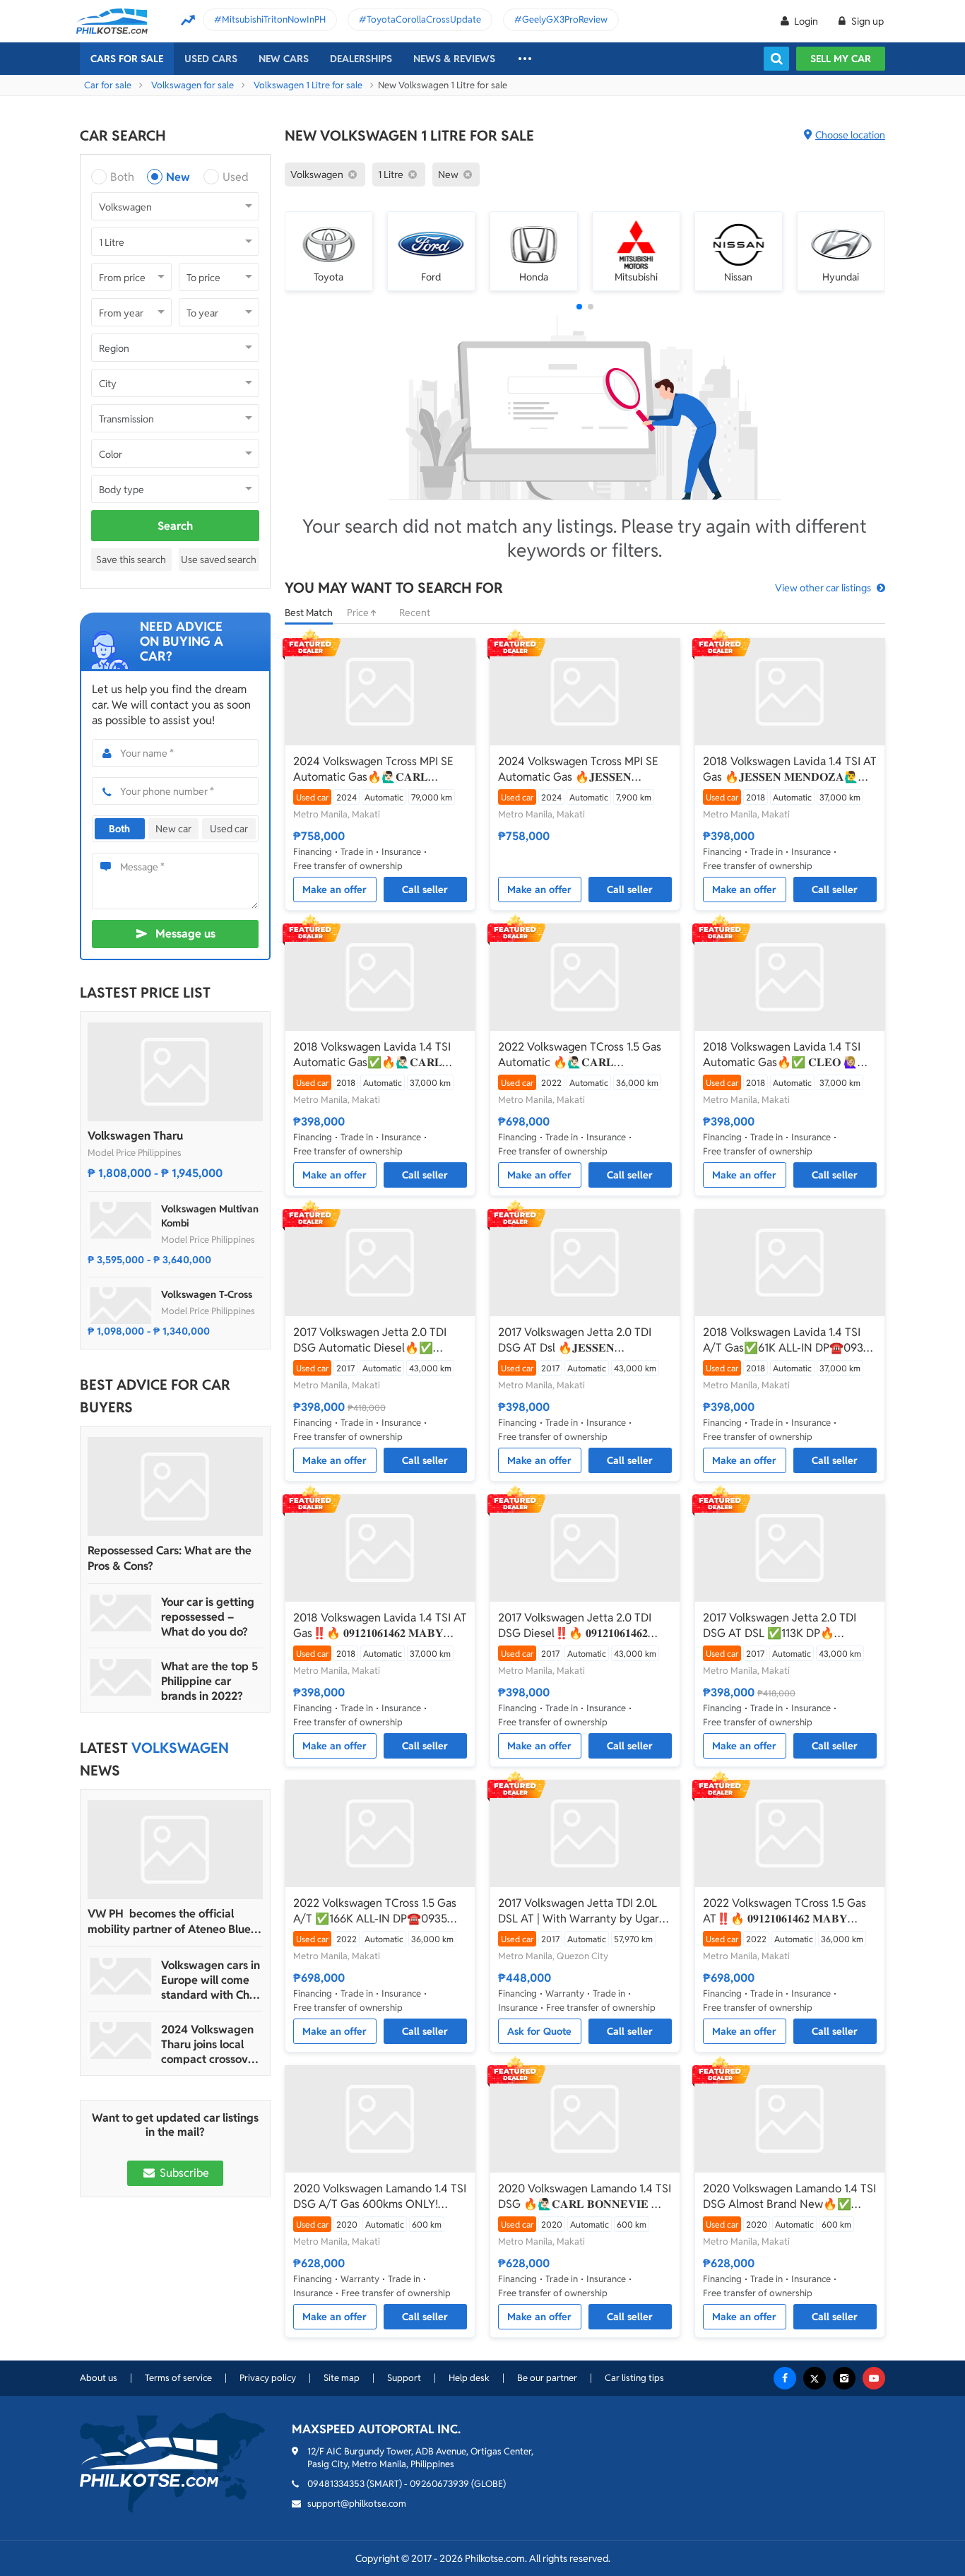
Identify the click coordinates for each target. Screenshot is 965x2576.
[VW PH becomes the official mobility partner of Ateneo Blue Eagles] (175, 1850)
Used (236, 177)
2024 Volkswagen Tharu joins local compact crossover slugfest (210, 2044)
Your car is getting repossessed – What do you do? (208, 1617)
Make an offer (335, 890)
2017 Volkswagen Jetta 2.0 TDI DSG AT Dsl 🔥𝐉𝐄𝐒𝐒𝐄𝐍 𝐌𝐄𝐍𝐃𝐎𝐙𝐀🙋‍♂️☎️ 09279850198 (579, 1340)
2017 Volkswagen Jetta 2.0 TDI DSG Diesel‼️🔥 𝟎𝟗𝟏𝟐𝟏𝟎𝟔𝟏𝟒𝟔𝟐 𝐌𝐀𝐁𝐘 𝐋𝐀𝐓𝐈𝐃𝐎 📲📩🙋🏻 (575, 1626)
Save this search (131, 560)
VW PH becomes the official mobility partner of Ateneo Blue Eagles (169, 1922)
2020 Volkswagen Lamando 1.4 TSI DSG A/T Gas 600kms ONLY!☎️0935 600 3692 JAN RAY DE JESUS (380, 2197)
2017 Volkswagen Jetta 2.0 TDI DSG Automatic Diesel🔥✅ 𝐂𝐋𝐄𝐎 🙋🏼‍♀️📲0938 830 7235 (370, 1340)
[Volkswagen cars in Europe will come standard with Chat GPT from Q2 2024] (121, 1976)
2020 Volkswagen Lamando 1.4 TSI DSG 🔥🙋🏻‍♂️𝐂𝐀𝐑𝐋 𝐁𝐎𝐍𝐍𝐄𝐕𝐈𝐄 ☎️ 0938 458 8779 (585, 2197)
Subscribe (183, 2173)
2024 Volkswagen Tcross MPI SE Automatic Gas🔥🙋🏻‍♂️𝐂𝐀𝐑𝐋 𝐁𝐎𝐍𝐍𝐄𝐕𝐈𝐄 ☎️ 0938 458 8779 (373, 769)
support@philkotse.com (357, 2504)
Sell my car (841, 59)
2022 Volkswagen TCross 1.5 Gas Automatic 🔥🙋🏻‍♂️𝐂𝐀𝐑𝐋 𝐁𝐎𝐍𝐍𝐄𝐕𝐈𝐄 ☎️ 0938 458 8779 (580, 1055)
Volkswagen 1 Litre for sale (308, 85)
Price (359, 613)
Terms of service (178, 2378)
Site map (342, 2378)
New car (173, 829)
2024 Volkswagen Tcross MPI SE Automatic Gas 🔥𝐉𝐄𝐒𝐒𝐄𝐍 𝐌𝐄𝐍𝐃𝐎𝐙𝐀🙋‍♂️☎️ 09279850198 (579, 769)
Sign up (866, 21)
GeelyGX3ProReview (565, 19)
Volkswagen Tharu (135, 1136)
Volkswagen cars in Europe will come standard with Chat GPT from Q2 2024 (211, 1980)
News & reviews (454, 59)
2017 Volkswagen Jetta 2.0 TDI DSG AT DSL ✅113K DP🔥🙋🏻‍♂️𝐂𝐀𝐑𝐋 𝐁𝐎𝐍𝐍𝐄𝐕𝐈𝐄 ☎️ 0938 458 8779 (782, 1626)
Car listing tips (634, 2378)
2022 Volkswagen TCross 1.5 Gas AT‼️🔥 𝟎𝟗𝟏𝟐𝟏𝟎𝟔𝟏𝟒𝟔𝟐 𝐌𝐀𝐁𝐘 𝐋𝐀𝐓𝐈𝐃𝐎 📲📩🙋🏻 (785, 1911)
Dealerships (361, 59)
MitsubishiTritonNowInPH (274, 19)
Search (175, 526)
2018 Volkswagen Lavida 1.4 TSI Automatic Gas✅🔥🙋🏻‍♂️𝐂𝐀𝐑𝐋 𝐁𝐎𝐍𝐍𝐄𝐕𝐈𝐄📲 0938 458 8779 (372, 1055)
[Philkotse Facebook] (785, 2378)
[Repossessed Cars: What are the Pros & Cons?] (175, 1487)
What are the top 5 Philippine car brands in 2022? (209, 1681)
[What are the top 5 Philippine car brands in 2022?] (121, 1677)
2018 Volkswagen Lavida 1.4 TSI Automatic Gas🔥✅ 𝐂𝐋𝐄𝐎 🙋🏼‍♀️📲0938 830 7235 (787, 1055)
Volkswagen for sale (193, 85)
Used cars (211, 59)
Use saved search (219, 560)
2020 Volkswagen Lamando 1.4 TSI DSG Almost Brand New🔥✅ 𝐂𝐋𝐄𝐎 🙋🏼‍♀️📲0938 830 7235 (789, 2197)
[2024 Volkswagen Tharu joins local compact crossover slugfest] (121, 2040)
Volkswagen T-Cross (207, 1294)
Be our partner (547, 2378)
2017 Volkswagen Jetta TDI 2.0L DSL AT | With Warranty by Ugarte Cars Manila (584, 1911)
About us (99, 2378)
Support (404, 2378)
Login (806, 21)
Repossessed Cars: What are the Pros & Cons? (170, 1558)
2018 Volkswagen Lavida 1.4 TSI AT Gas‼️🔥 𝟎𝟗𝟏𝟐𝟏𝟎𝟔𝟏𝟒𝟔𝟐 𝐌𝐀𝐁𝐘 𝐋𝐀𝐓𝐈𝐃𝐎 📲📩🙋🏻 (380, 1626)
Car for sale (108, 85)
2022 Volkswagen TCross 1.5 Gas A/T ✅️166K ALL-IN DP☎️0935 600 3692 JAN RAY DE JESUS (375, 1911)
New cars (284, 59)
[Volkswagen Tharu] (175, 1072)
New (178, 177)
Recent (415, 613)
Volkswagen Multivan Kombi (210, 1216)
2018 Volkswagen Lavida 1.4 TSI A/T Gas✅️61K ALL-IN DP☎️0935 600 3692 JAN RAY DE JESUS (786, 1340)
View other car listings (823, 588)
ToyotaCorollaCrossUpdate (424, 19)
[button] (579, 307)
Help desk (469, 2378)
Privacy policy (268, 2378)
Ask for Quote (539, 2031)
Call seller (425, 890)
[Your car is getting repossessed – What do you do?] (121, 1613)
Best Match (309, 613)
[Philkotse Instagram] (844, 2378)
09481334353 (336, 2484)
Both (122, 177)
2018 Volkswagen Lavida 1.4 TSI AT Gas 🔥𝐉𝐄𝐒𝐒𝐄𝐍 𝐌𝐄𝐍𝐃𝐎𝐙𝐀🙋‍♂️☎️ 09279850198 (790, 769)
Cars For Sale (127, 59)
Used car (229, 829)
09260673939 (439, 2484)
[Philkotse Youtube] (874, 2378)
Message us (185, 934)
